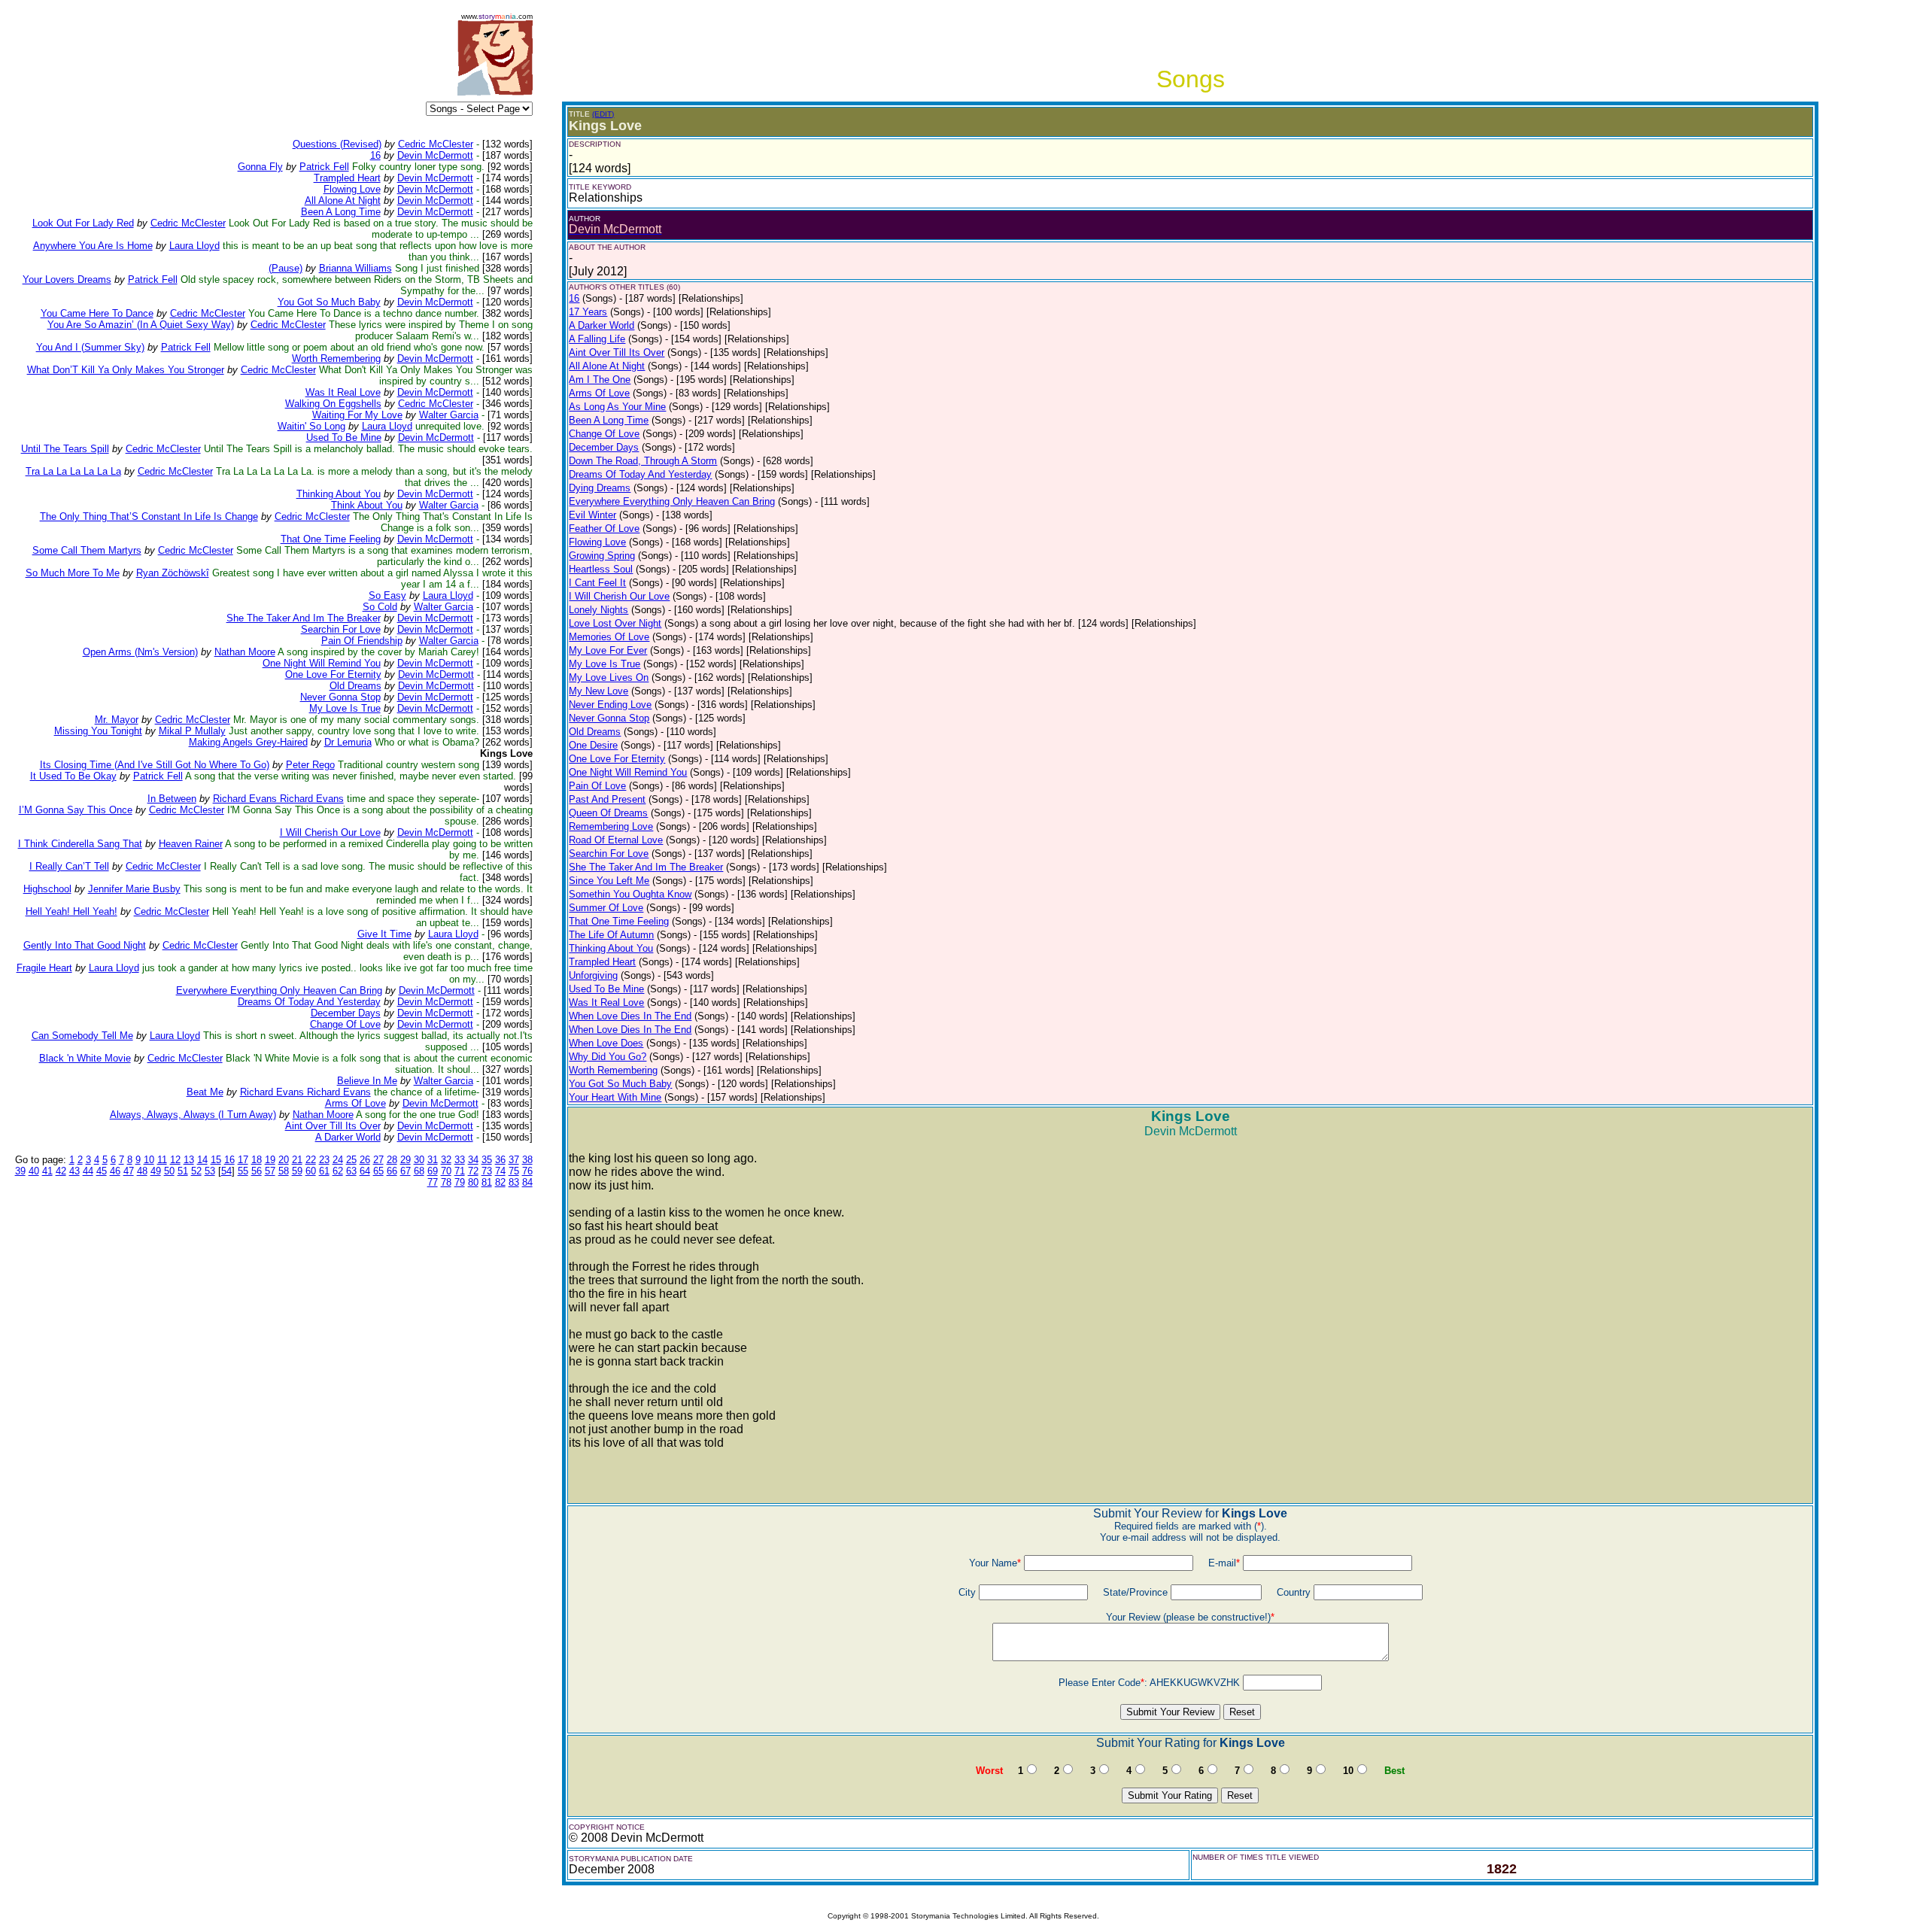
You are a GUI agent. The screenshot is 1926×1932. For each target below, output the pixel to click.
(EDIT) (603, 114)
